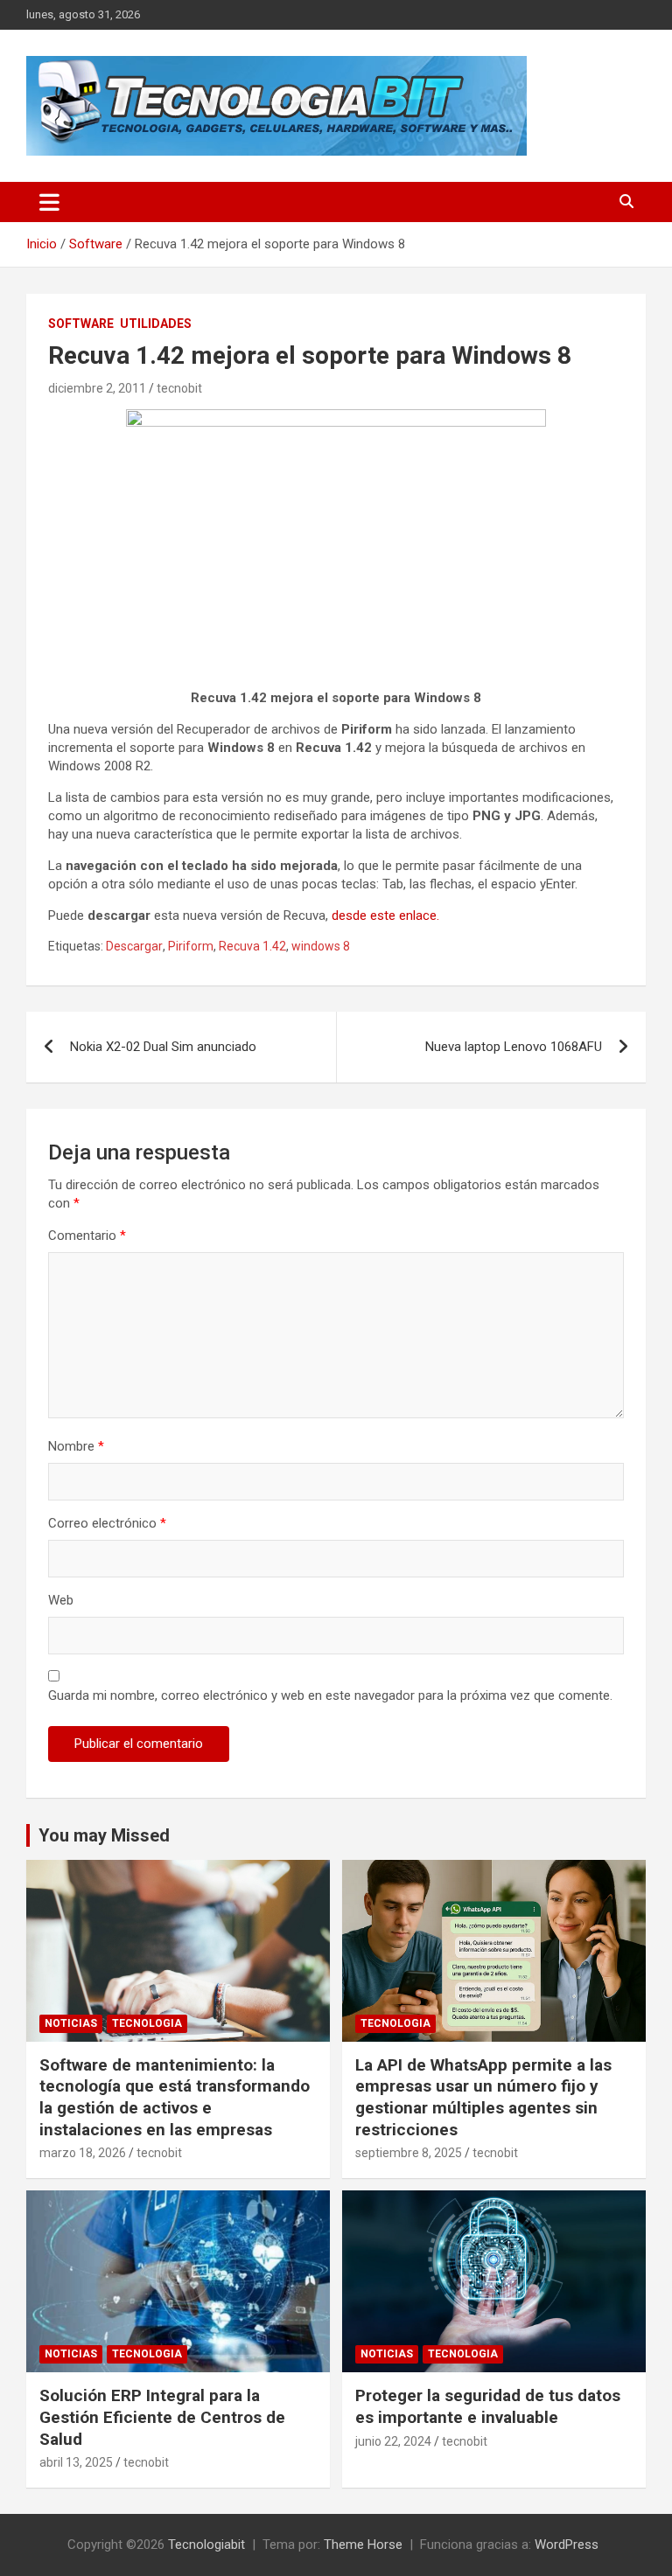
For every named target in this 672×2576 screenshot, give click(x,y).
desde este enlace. (385, 916)
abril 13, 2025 (76, 2462)
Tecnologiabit (206, 2545)
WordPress (567, 2545)
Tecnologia (147, 2023)
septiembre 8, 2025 (409, 2153)
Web (61, 1600)
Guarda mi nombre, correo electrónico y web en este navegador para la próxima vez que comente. (330, 1695)
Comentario (87, 1236)
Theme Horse (363, 2545)
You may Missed (104, 1835)
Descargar (134, 946)
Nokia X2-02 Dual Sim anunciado (163, 1047)
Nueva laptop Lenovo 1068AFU (514, 1047)
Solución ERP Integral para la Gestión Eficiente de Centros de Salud (162, 2417)
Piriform (191, 946)
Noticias (71, 2023)
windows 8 (321, 946)
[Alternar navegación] (49, 202)
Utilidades (156, 324)
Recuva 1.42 (252, 946)
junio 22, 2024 (393, 2441)
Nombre (76, 1446)
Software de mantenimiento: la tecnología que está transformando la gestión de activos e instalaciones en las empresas (175, 2097)
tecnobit (179, 388)
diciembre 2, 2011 (97, 388)
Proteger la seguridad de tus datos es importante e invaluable (488, 2406)
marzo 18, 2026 (83, 2153)
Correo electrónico (107, 1523)
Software (81, 324)
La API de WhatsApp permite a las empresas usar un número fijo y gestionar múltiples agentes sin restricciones (483, 2097)
